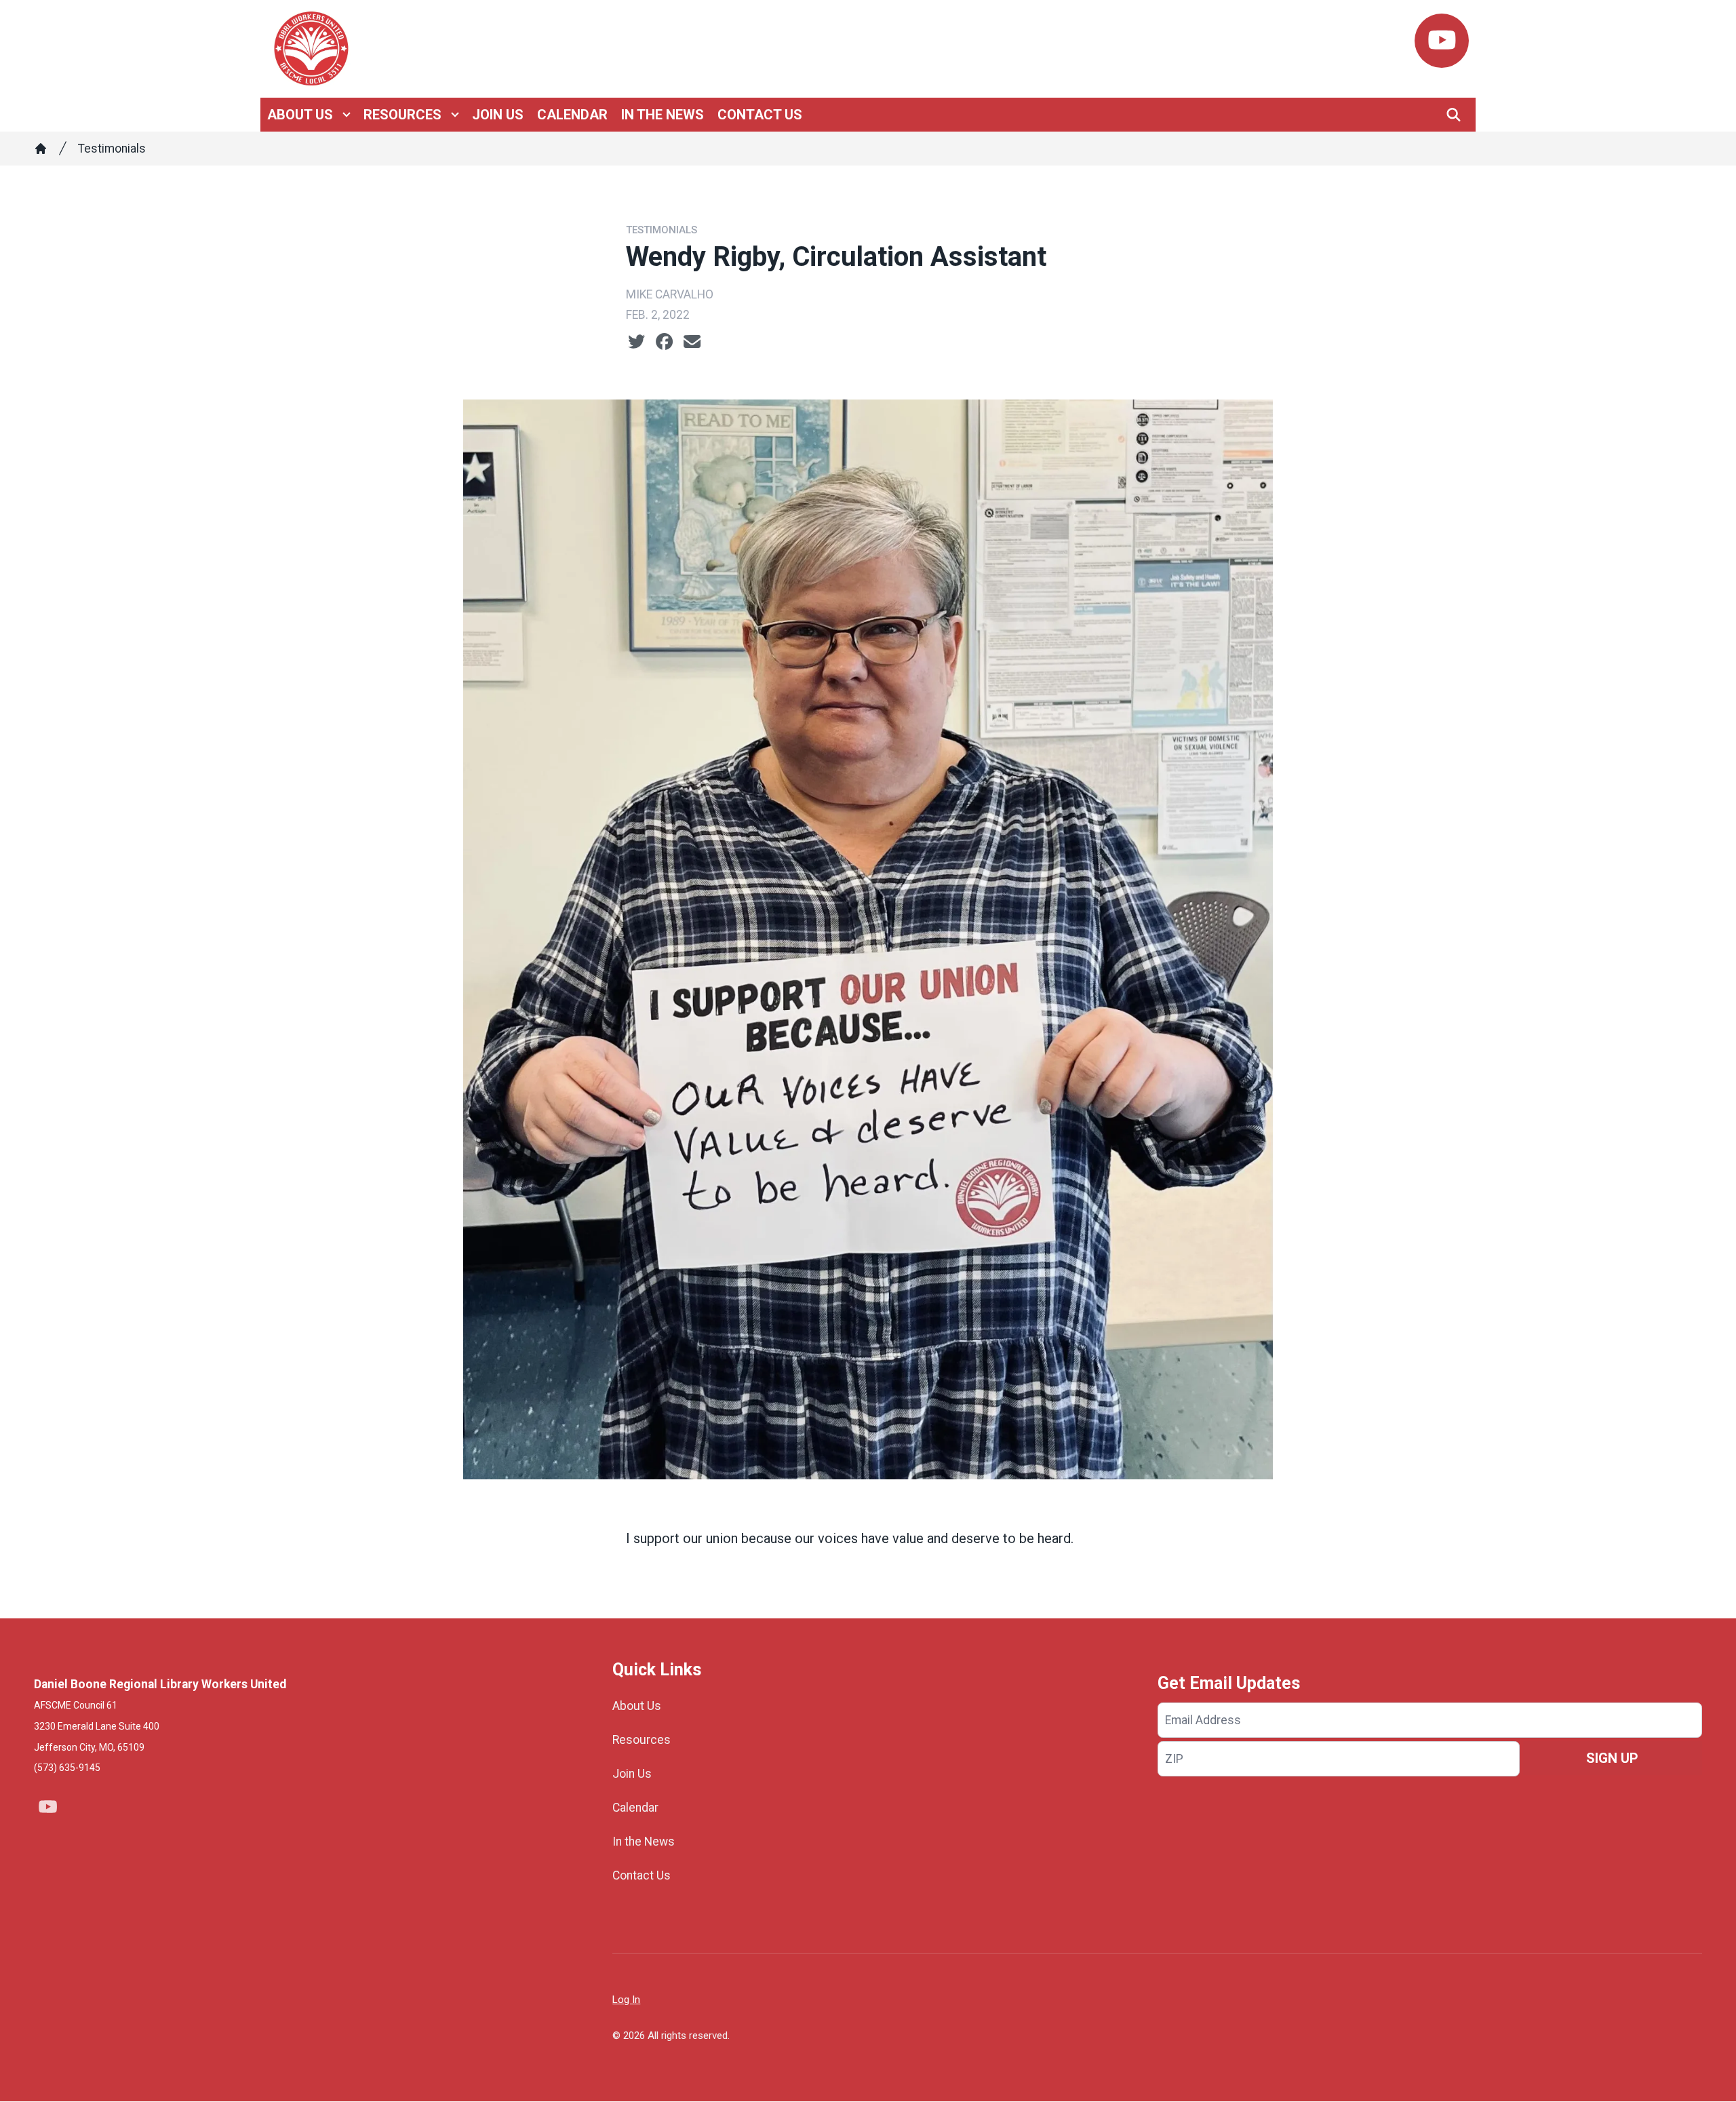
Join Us (498, 115)
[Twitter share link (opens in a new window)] (636, 342)
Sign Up (1612, 1758)
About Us (300, 115)
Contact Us (760, 115)
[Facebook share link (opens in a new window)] (664, 342)
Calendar (572, 115)
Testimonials (112, 149)
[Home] (41, 149)
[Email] (692, 342)
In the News (663, 115)
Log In (626, 2000)
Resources (402, 115)
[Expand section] (347, 115)
